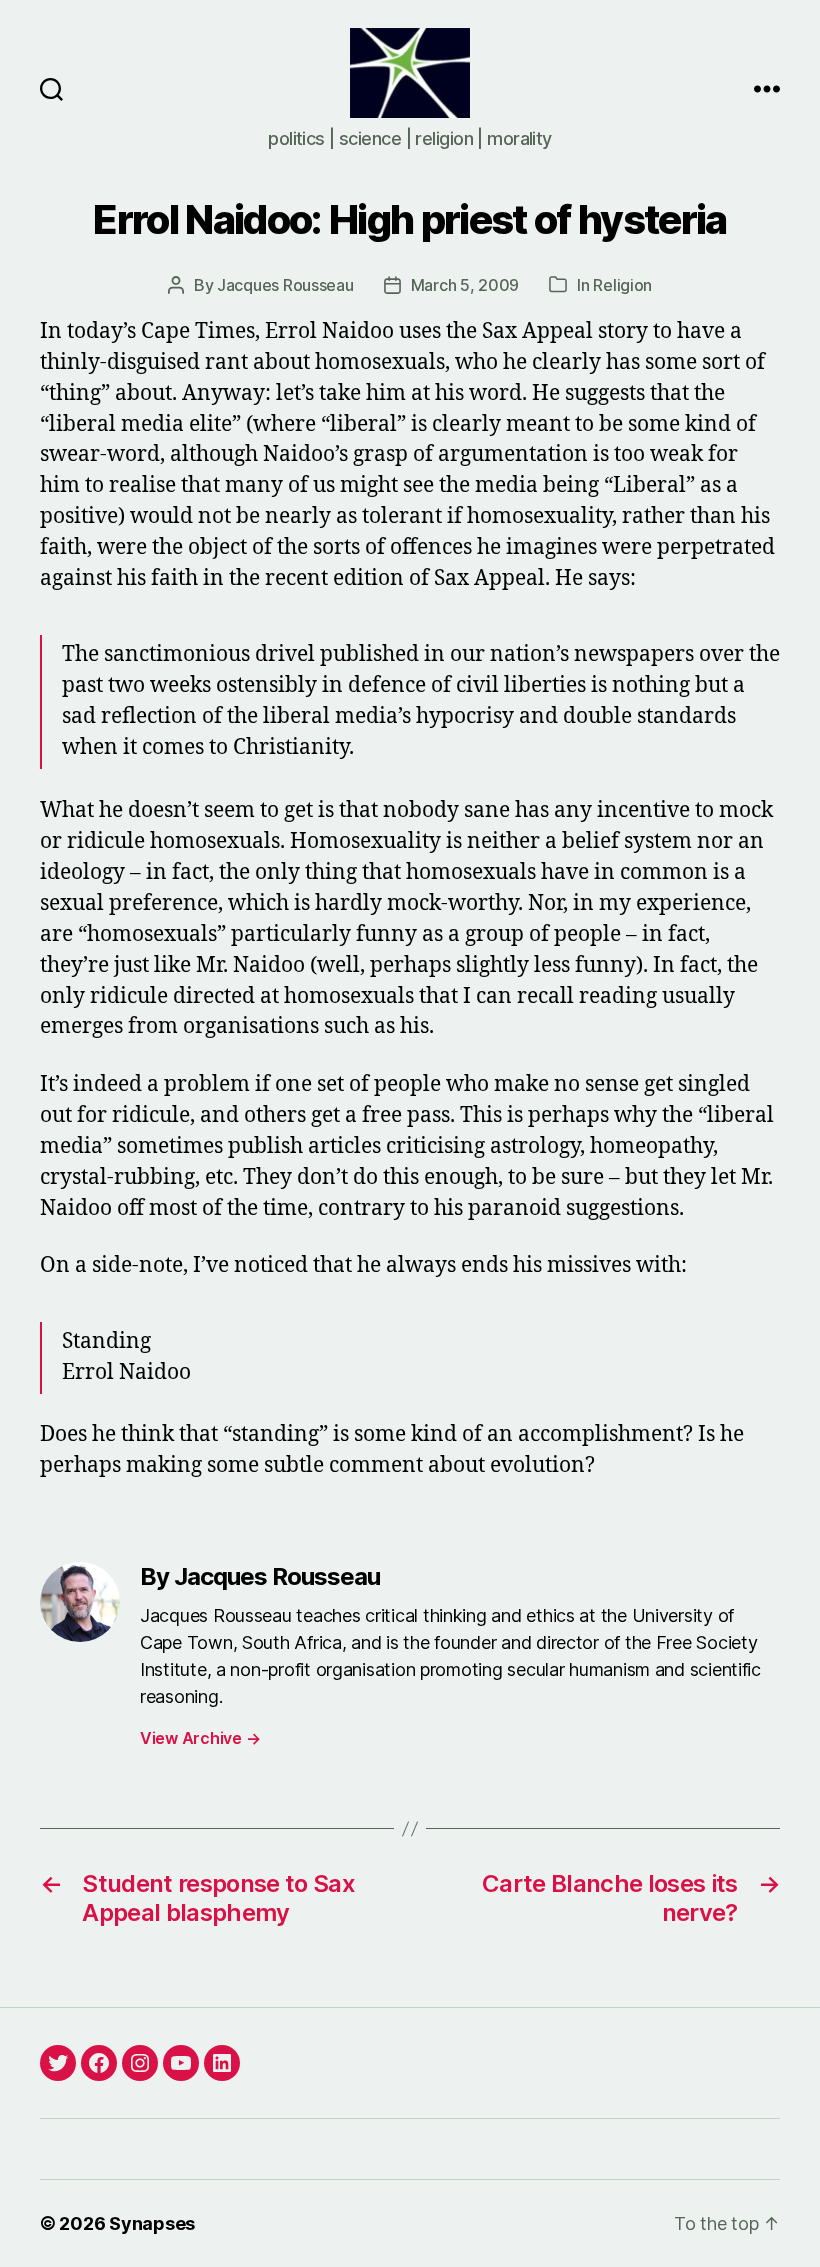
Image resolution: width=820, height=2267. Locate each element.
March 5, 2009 (465, 285)
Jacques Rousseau (285, 285)
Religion (622, 285)
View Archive (200, 1738)
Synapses (152, 2223)
